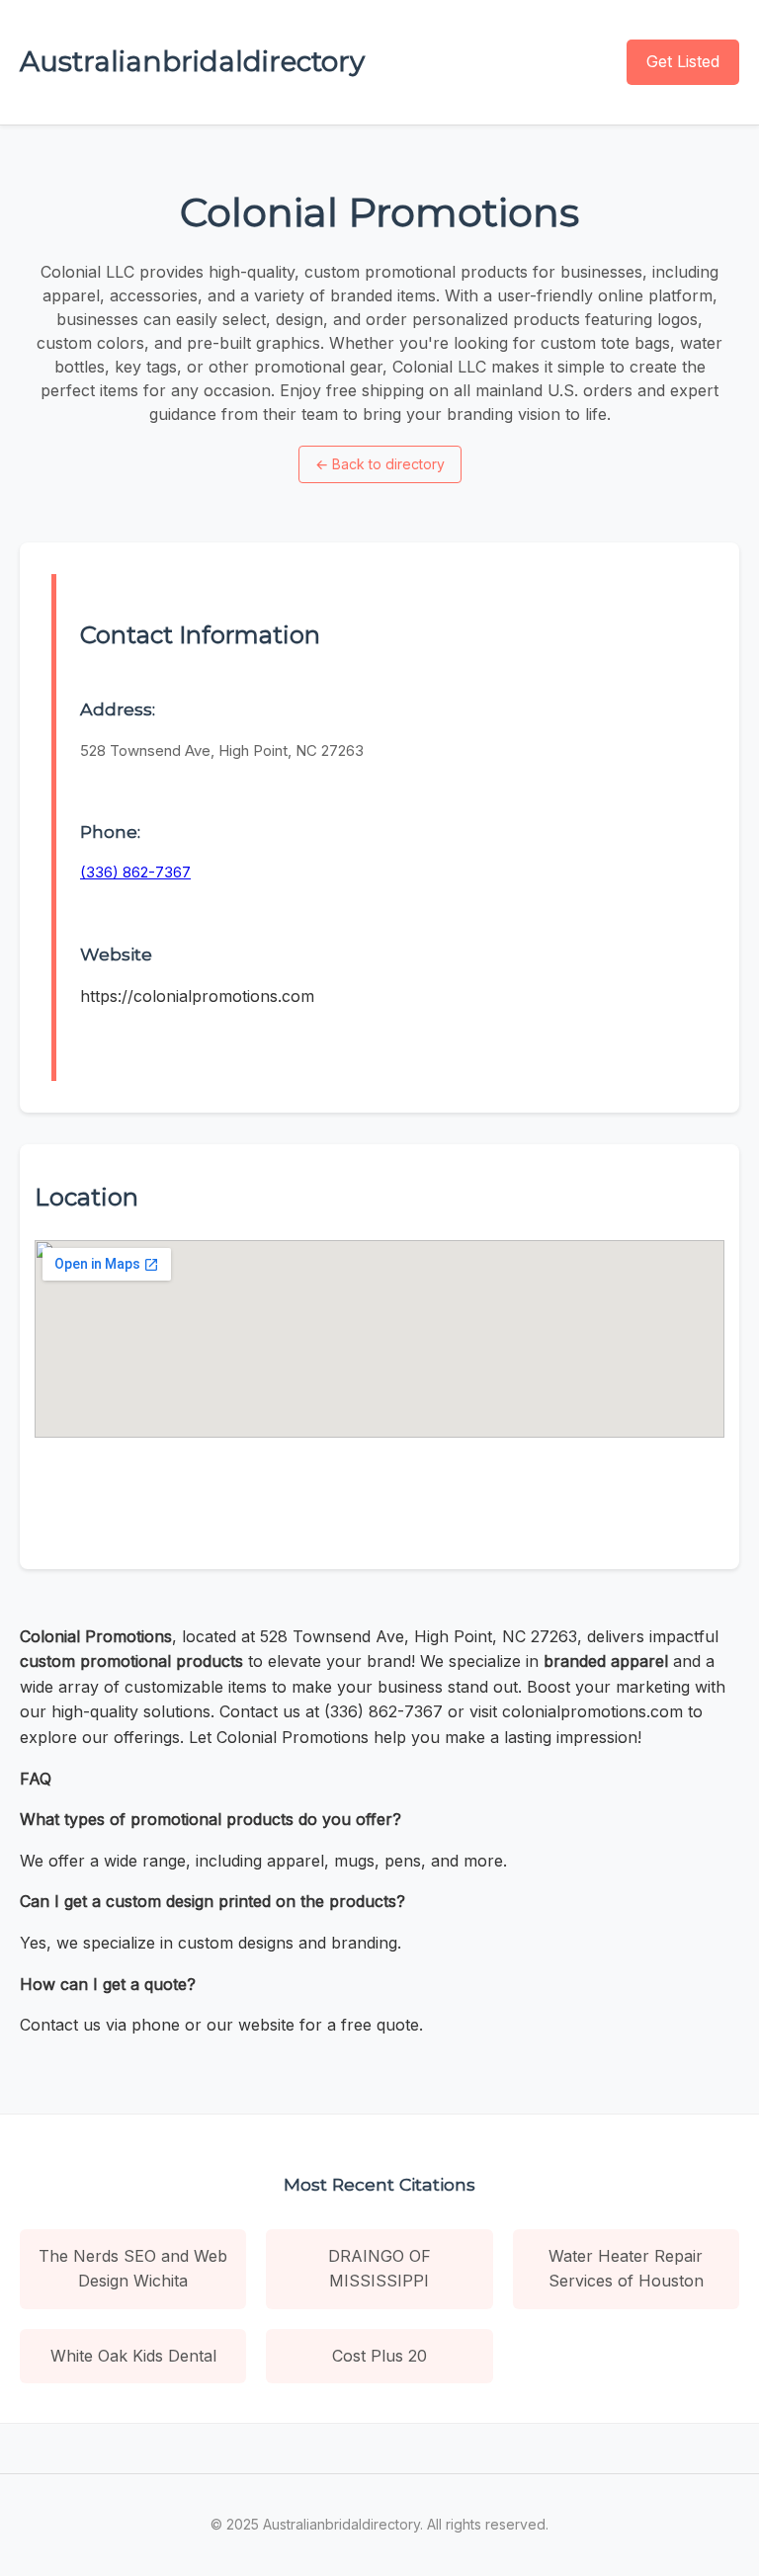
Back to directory (380, 464)
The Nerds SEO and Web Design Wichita (133, 2269)
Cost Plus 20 (379, 2356)
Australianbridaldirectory (192, 61)
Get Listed (683, 61)
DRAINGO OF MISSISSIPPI (379, 2269)
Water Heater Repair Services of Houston (626, 2269)
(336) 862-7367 (135, 872)
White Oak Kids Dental (133, 2356)
